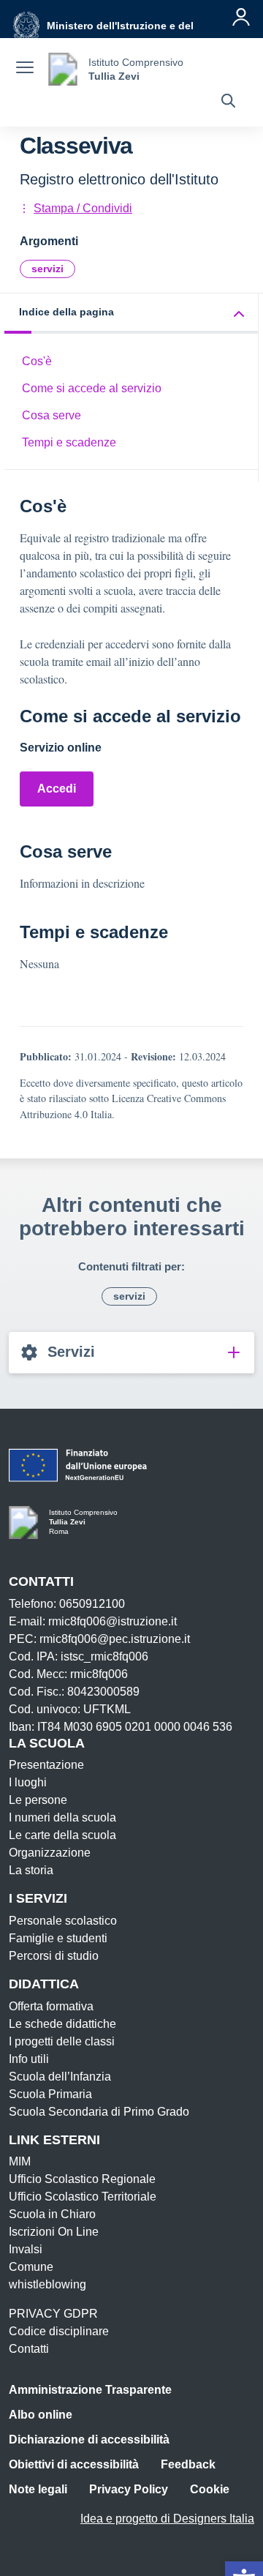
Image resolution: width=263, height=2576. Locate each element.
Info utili (29, 2059)
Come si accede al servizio (92, 388)
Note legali (38, 2489)
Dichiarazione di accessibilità (89, 2440)
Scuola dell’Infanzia (60, 2077)
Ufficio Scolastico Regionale (82, 2179)
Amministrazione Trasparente (90, 2390)
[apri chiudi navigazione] (25, 70)
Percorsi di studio (54, 1956)
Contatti (29, 2349)
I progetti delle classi (62, 2041)
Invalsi (26, 2249)
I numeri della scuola (62, 1817)
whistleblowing (47, 2284)
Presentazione (46, 1765)
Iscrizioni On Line (54, 2232)
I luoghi (28, 1782)
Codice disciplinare (59, 2331)
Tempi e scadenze (69, 442)
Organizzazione (50, 1853)
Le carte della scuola (62, 1835)
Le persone (38, 1800)
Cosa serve (52, 415)
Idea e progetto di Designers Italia (167, 2519)
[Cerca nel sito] (228, 102)
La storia (31, 1870)
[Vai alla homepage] (63, 69)
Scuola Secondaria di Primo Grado (99, 2112)
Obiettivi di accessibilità (74, 2464)
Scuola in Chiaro (52, 2214)
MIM (20, 2161)
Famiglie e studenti (58, 1938)
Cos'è (37, 361)
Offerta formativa (51, 2006)
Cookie (210, 2489)
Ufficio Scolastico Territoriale (83, 2197)
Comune (31, 2267)
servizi (47, 269)
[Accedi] (241, 17)
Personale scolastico (63, 1921)
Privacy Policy (129, 2489)
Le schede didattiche (62, 2024)
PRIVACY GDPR (53, 2314)
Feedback (188, 2464)
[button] (131, 314)
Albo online (41, 2415)
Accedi (57, 789)
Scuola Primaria (50, 2094)
